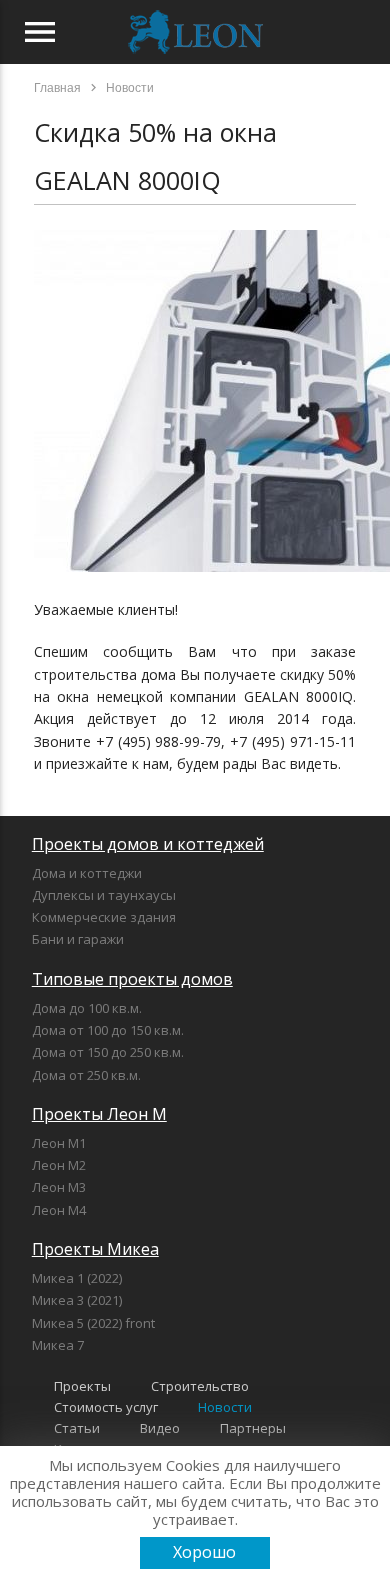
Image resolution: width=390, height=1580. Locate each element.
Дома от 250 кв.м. (86, 1075)
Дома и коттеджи (87, 873)
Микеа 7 (58, 1345)
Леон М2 (59, 1165)
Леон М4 (59, 1210)
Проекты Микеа (95, 1249)
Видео (160, 1428)
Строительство (200, 1386)
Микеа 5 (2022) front (93, 1323)
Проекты (82, 1386)
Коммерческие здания (104, 917)
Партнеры (253, 1428)
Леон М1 (59, 1143)
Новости (225, 1407)
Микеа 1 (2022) (77, 1278)
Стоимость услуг (106, 1407)
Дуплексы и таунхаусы (104, 895)
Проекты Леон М (99, 1114)
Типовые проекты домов (132, 979)
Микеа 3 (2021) (77, 1300)
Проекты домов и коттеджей (148, 844)
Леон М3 (59, 1187)
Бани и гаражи (78, 939)
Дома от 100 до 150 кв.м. (108, 1030)
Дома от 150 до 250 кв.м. (108, 1052)
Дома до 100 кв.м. (87, 1008)
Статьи (77, 1428)
